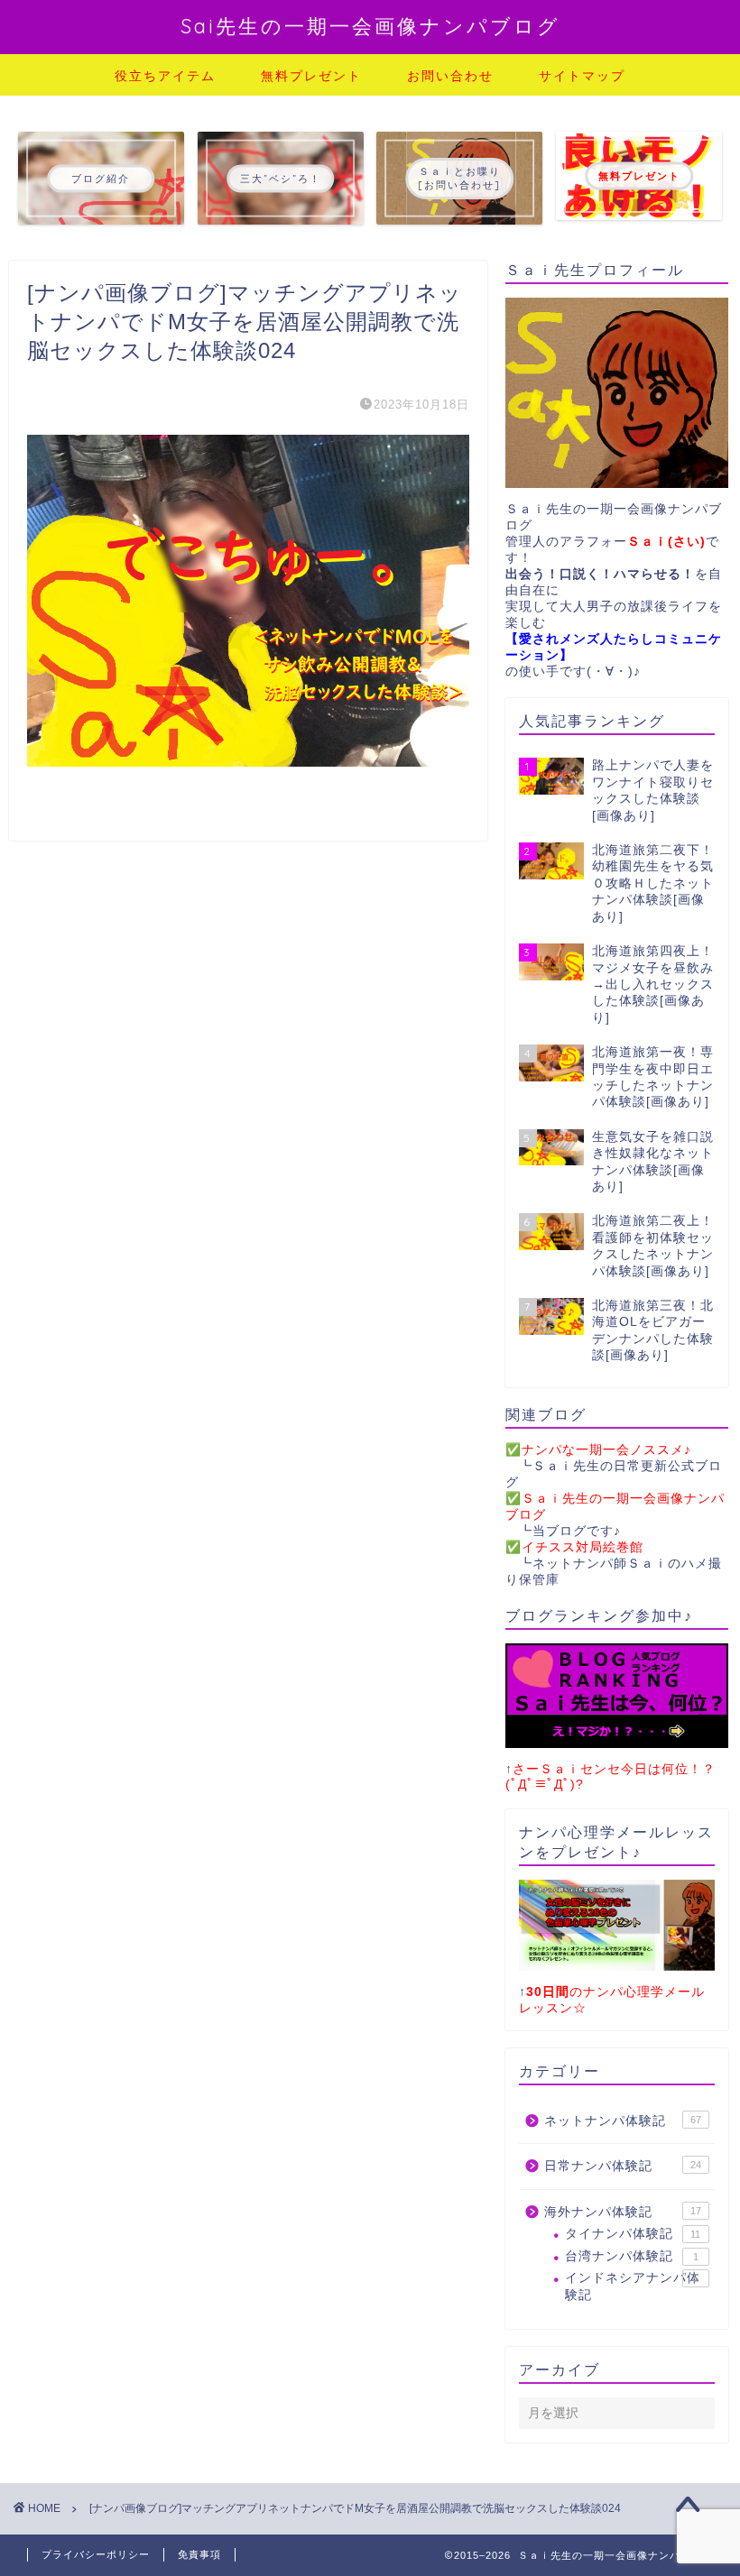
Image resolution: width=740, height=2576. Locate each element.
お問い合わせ (450, 76)
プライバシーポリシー (96, 2554)
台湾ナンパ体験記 (632, 2256)
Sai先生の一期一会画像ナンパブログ (370, 26)
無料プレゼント (311, 76)
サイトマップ (582, 76)
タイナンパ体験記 (633, 2234)
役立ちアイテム (165, 76)
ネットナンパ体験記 (623, 2121)
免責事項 (199, 2554)
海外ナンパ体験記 (623, 2212)
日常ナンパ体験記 (623, 2166)
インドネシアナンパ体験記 (633, 2286)
